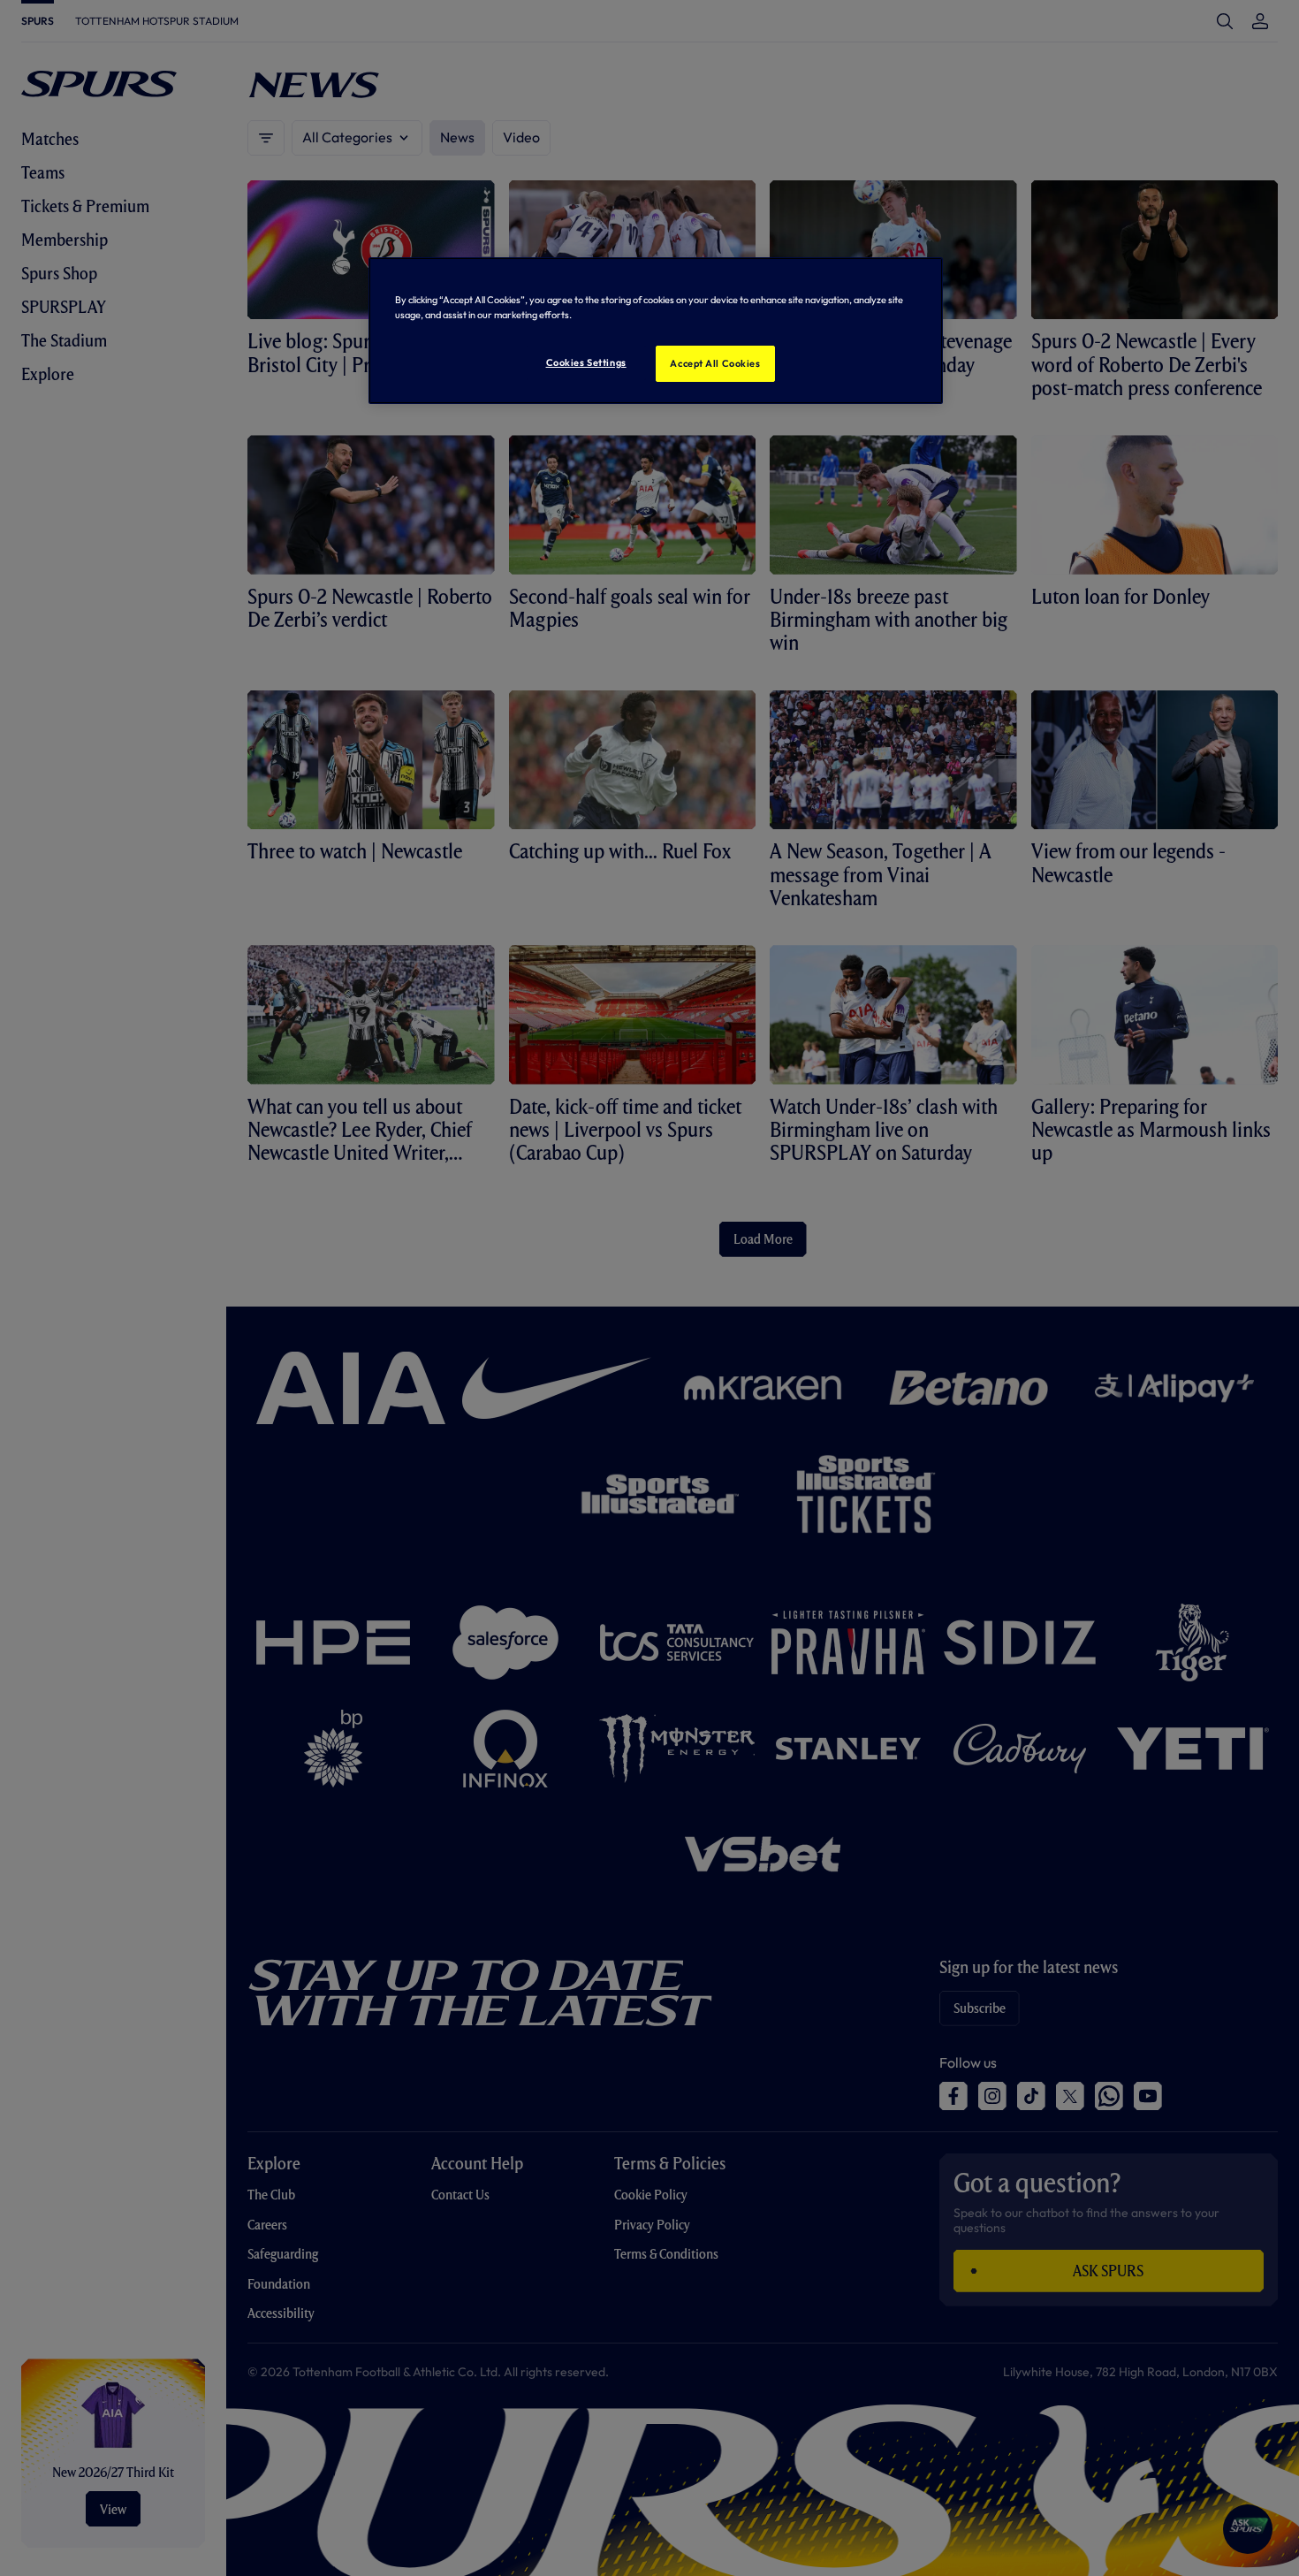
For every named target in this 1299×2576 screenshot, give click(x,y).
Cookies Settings (586, 362)
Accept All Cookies (715, 363)
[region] (656, 331)
